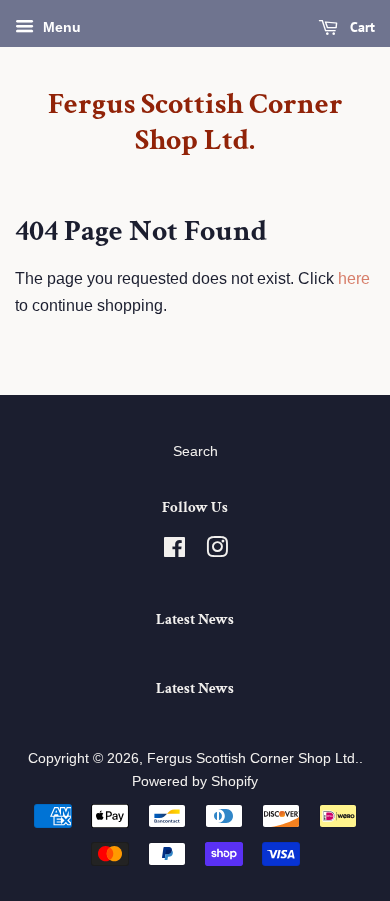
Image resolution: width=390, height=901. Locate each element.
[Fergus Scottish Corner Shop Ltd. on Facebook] (174, 551)
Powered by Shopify (195, 781)
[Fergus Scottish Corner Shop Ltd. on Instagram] (217, 551)
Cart (360, 27)
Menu (60, 27)
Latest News (195, 619)
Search (195, 451)
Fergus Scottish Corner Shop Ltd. (195, 123)
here (354, 278)
